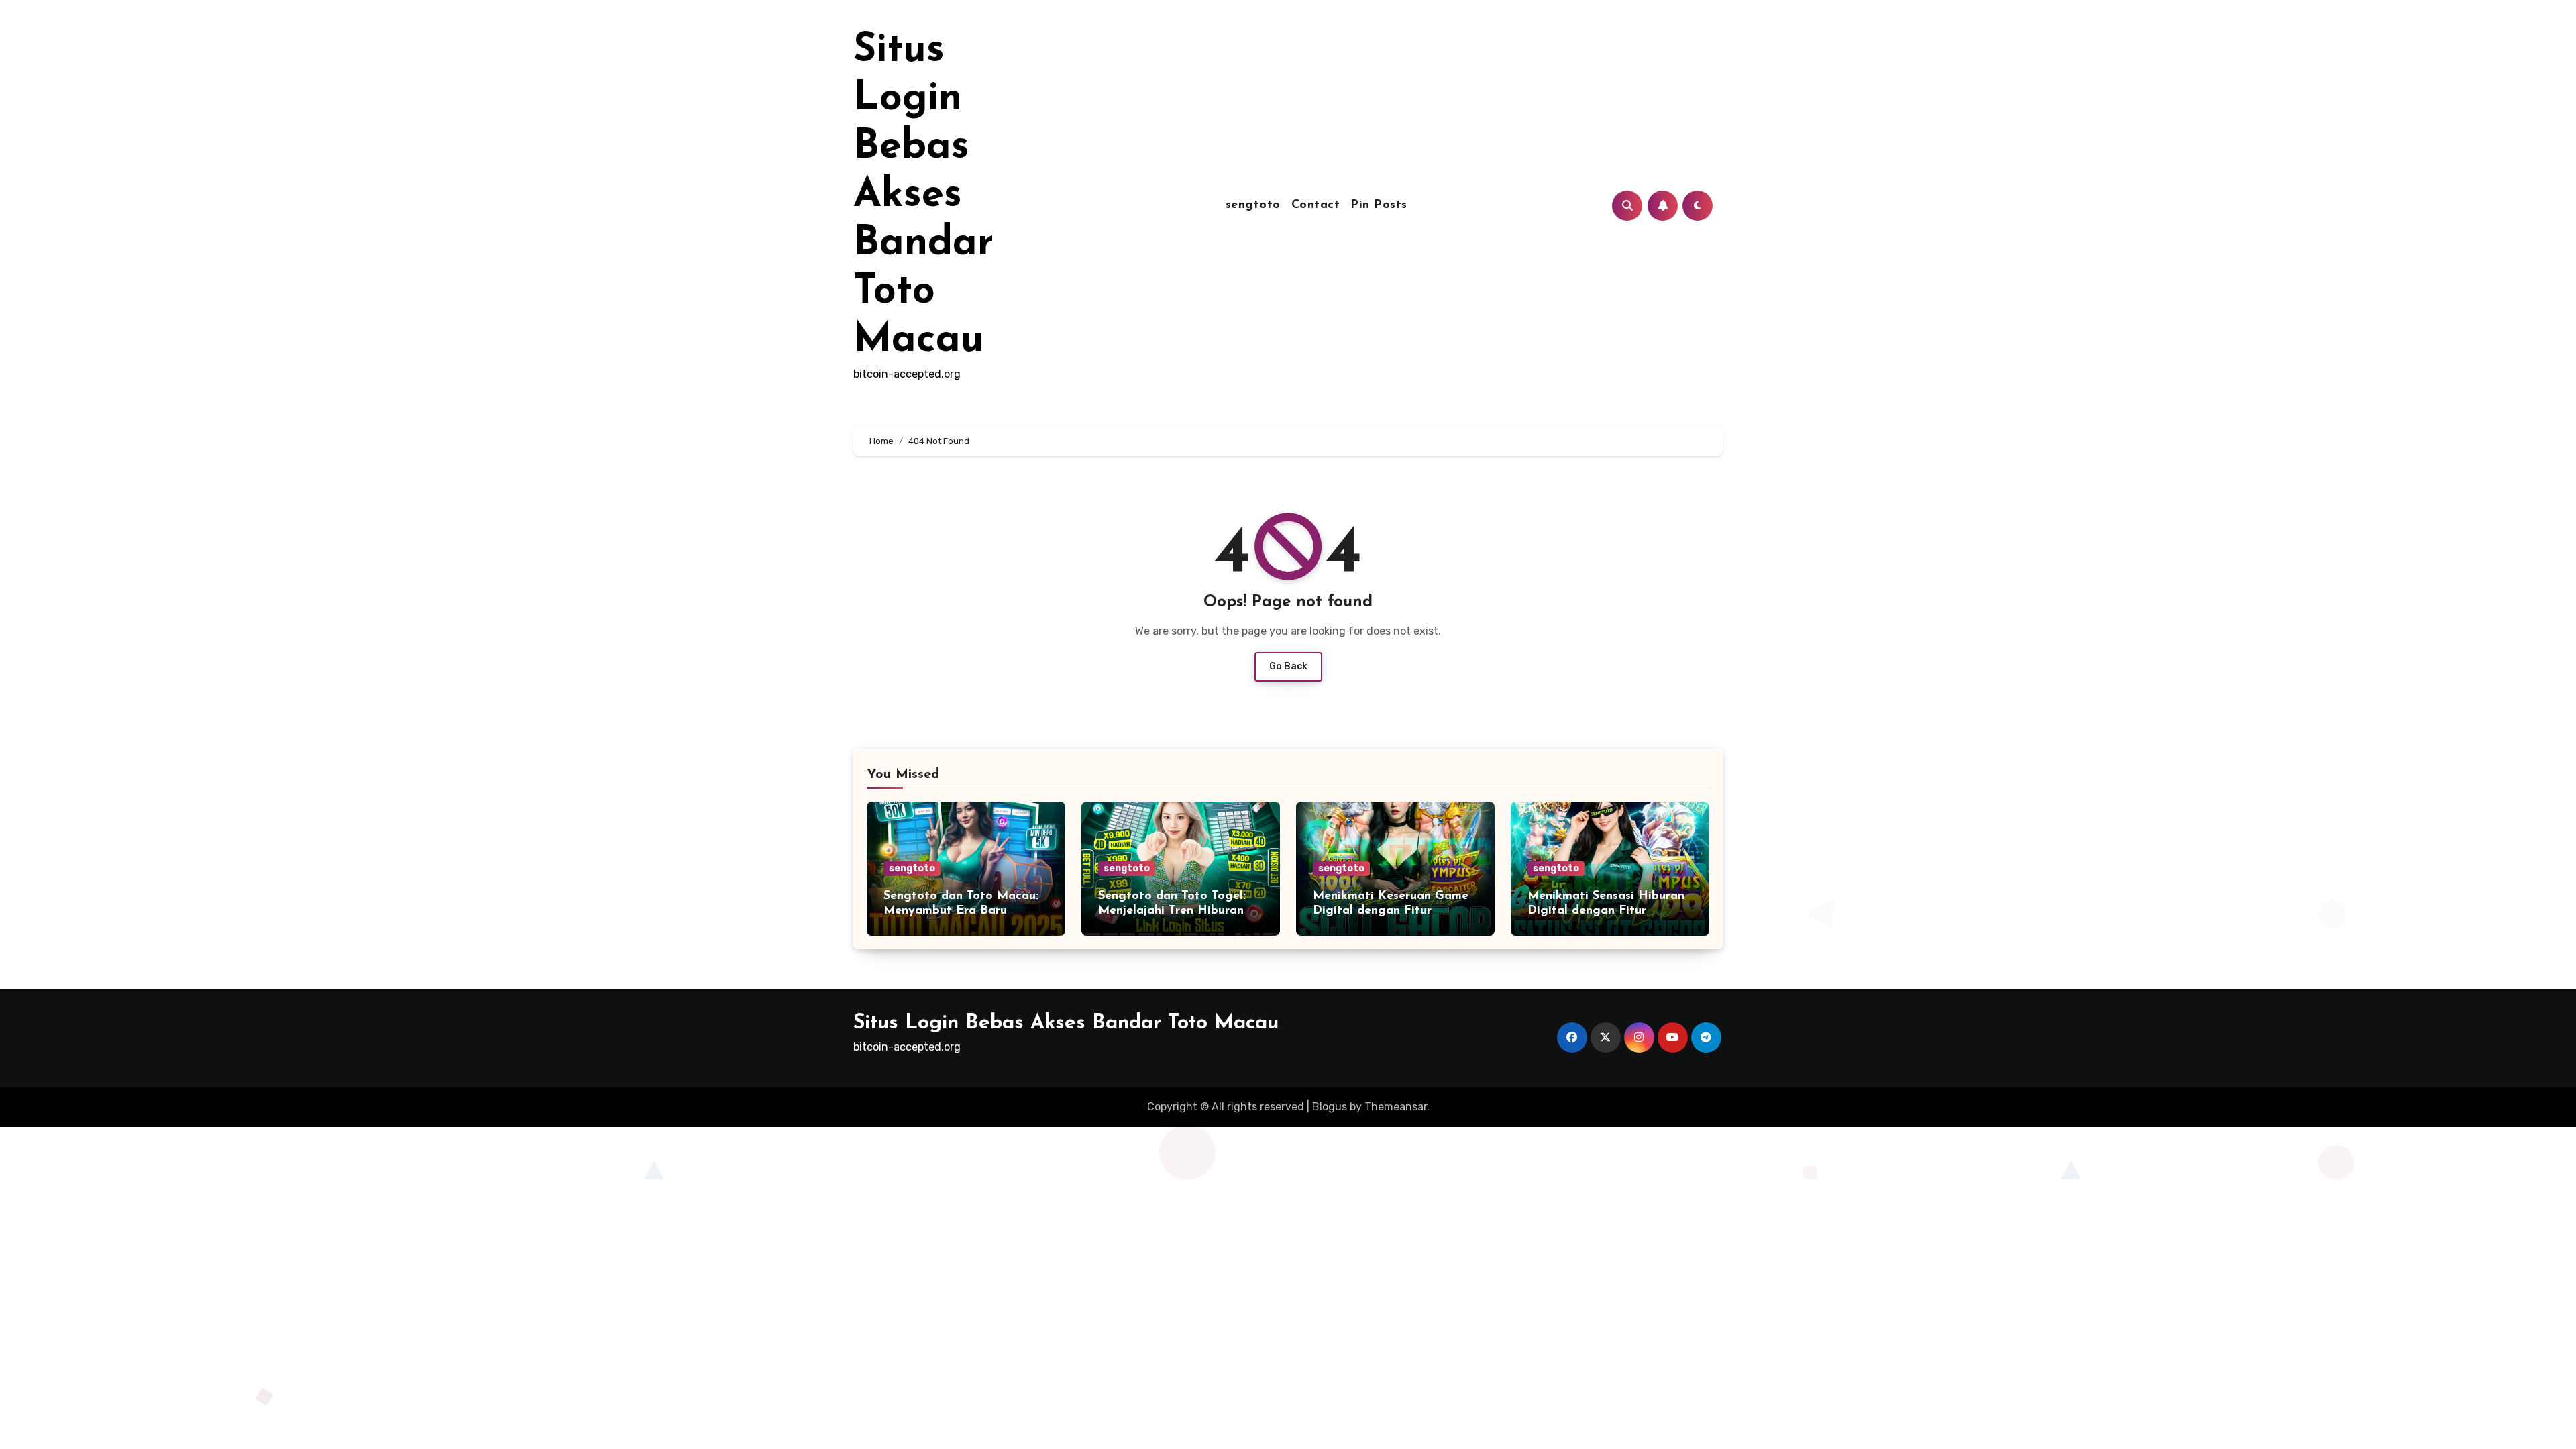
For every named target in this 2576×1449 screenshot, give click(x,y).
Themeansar (1396, 1107)
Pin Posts (1379, 205)
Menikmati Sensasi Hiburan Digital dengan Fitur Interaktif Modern (1606, 911)
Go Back (1288, 666)
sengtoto (1253, 205)
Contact (1316, 205)
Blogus (1330, 1107)
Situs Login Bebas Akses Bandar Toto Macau (923, 196)
